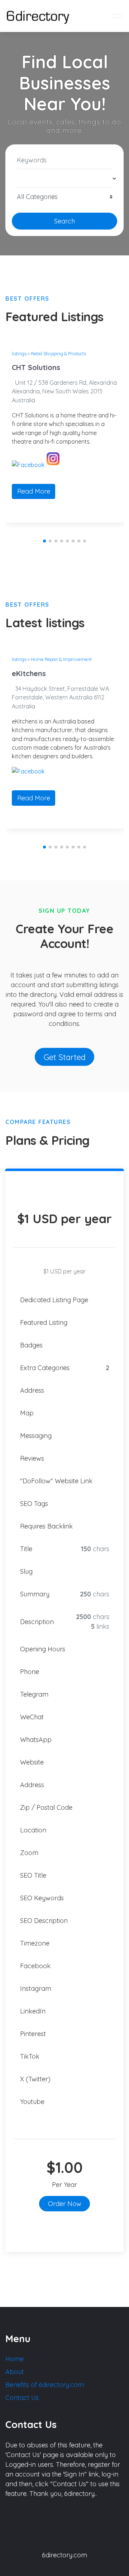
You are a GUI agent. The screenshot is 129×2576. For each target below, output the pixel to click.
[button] (44, 541)
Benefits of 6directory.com (45, 2385)
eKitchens (29, 673)
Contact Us (22, 2398)
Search (64, 221)
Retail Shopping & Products (58, 353)
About (15, 2372)
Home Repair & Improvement (61, 659)
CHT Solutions (36, 367)
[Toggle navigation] (117, 16)
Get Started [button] (65, 1057)
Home (15, 2359)
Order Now (65, 2204)
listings (19, 353)
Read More (34, 491)
